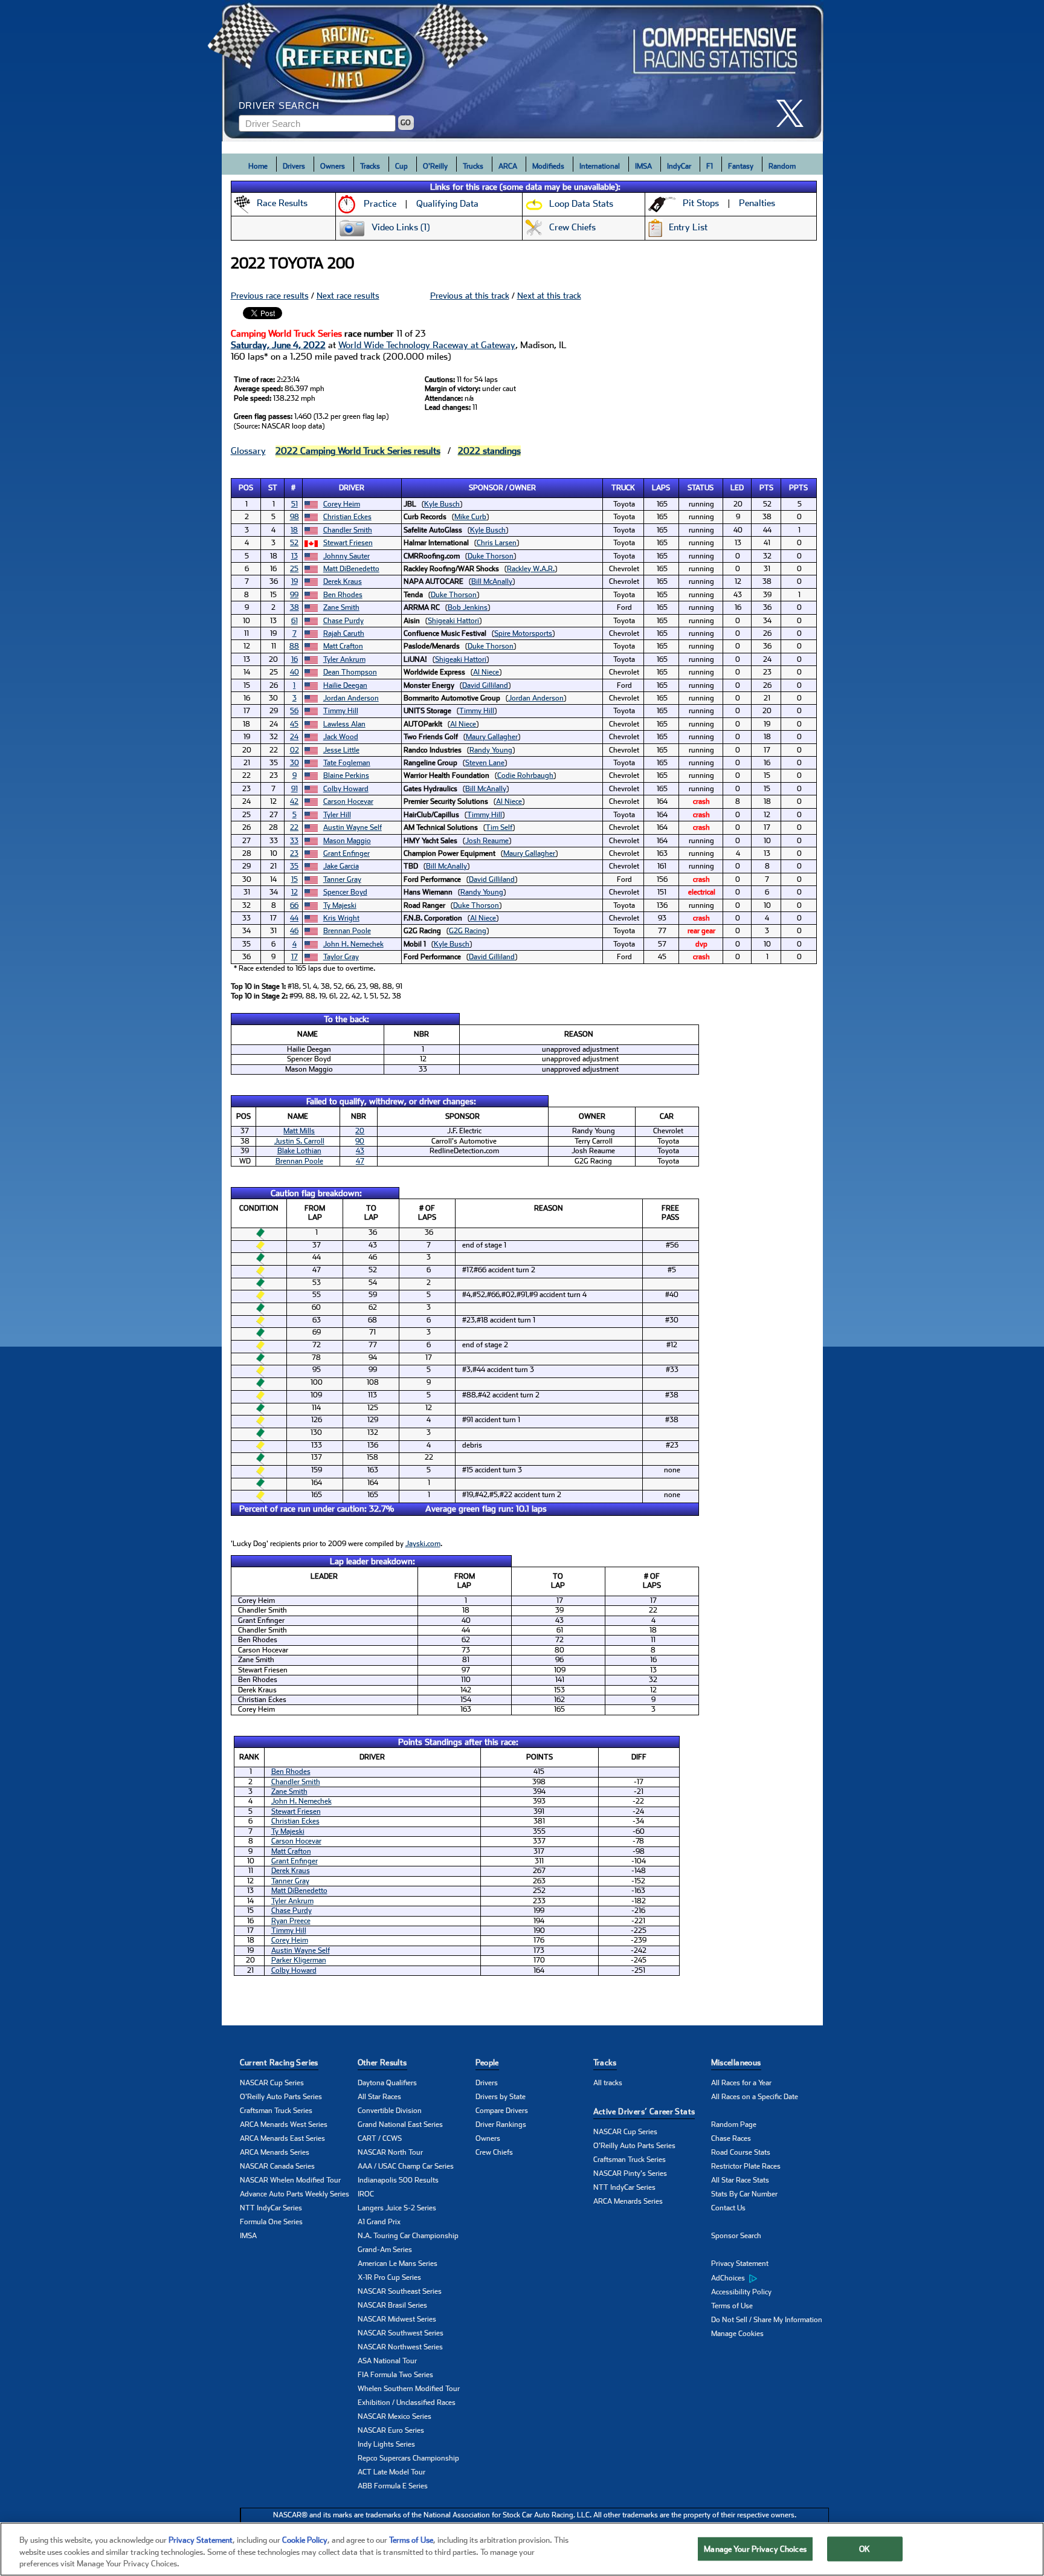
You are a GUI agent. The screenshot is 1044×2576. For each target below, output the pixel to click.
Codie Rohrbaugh (525, 775)
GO (406, 123)
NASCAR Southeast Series (400, 2291)
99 (294, 595)
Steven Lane (485, 763)
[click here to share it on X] (794, 113)
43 (360, 1151)
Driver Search (279, 105)
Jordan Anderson (351, 698)
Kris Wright (341, 918)
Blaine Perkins (346, 775)
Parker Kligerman (299, 1960)
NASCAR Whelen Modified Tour (290, 2180)
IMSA (643, 166)
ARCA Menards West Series (284, 2125)
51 (295, 504)
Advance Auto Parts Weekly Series (295, 2194)
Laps (661, 488)
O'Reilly (435, 166)
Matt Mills (299, 1131)
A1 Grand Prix (379, 2222)
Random (782, 166)
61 (295, 621)
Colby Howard (346, 789)
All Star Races (379, 2097)
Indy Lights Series (386, 2444)
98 (295, 517)
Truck (623, 488)
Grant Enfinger (346, 853)
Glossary (248, 451)
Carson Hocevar (348, 801)
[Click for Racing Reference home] (523, 71)
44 (294, 918)
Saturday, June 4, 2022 (278, 345)
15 (295, 879)
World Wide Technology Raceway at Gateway (427, 345)
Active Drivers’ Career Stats (644, 2112)
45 (294, 724)
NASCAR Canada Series (277, 2166)
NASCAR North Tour (390, 2152)
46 (294, 931)
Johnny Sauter (346, 556)
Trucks (473, 166)
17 (295, 957)
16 (295, 659)
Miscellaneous (736, 2063)
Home (258, 166)
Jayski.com (423, 1544)
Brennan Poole (347, 931)
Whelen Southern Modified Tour (409, 2389)
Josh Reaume (487, 841)
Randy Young (491, 750)
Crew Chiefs (494, 2152)
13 (295, 556)
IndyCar (679, 166)
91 (295, 789)
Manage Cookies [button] (737, 2334)
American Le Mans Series (398, 2264)
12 (295, 892)
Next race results (348, 296)
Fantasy (741, 166)
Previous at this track (470, 296)
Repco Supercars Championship (408, 2458)
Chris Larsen (497, 543)
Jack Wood (341, 737)
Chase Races (731, 2138)
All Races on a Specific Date (755, 2097)
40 (295, 672)
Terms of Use (732, 2306)
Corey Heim (342, 504)
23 (294, 853)
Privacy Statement (740, 2264)
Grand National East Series (400, 2125)
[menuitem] (770, 2278)
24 (294, 737)
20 (360, 1131)
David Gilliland (485, 685)
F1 (710, 166)
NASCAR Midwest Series (397, 2319)
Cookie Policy (305, 2540)
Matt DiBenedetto (351, 569)
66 (294, 905)
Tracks (370, 166)
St (273, 488)
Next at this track (549, 296)
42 (294, 801)
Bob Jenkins (468, 607)
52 (294, 543)
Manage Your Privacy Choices (755, 2548)
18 (294, 530)
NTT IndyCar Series (271, 2208)
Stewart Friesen (348, 543)
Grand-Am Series (385, 2250)
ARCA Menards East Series (282, 2138)
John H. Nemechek (353, 944)
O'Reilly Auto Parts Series (281, 2097)
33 (294, 841)
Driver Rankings (501, 2125)
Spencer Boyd (345, 892)
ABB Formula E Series (393, 2486)
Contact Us (728, 2208)
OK (865, 2548)
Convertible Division (390, 2111)
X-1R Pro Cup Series (389, 2277)
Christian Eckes (347, 517)
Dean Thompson (350, 672)
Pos (246, 488)
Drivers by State (501, 2097)
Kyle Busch (442, 504)
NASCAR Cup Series (272, 2083)
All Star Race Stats (740, 2180)
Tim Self (499, 827)
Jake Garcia (341, 866)
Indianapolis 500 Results (398, 2180)
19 (295, 581)
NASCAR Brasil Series (392, 2305)
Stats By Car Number (744, 2194)
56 (294, 711)
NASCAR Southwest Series (401, 2333)
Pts (766, 488)
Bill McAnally (492, 581)
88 (294, 646)
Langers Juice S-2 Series (397, 2208)
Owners (333, 166)
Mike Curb (470, 517)
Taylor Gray (341, 957)
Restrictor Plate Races (746, 2166)
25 (294, 569)
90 (360, 1141)
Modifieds (548, 166)
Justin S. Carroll (299, 1141)
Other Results (382, 2063)
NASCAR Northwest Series (400, 2347)
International (600, 166)
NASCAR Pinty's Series (630, 2173)
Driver (352, 488)
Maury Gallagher (492, 737)
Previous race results (270, 296)
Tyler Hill (337, 815)
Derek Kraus (343, 581)
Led (737, 488)
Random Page (734, 2125)
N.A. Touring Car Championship (408, 2236)
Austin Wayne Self (353, 827)
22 (294, 827)
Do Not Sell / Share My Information (767, 2320)
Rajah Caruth (344, 633)
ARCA (508, 166)
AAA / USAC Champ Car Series (406, 2166)
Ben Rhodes (343, 595)
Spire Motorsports (523, 633)
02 (295, 750)
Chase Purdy (343, 621)
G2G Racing (468, 931)
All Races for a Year (741, 2083)
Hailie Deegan (345, 685)
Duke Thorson (491, 556)
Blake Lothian (299, 1151)
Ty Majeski (340, 905)
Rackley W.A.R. (531, 569)
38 (295, 607)
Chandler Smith (348, 530)
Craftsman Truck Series (276, 2111)
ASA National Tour (387, 2361)
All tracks (608, 2083)
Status (701, 488)
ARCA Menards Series (275, 2152)
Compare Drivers (502, 2111)
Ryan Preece (291, 1921)
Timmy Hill (341, 711)
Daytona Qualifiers (387, 2083)
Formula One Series (271, 2222)
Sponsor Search (736, 2236)
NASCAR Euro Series (391, 2430)
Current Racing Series (279, 2063)
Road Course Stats (741, 2152)
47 (360, 1161)
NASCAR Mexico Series (395, 2416)
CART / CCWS (380, 2138)
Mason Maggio (347, 841)
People (487, 2063)
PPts (798, 488)
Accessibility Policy (741, 2292)
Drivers (294, 166)
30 (295, 763)
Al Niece (486, 672)
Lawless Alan (344, 724)
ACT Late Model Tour (391, 2472)
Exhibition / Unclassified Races (407, 2403)
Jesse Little (341, 750)
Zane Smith (341, 607)
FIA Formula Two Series (395, 2375)
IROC (366, 2194)
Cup (401, 166)
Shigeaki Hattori (453, 621)
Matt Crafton (343, 646)
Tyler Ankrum (344, 659)
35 (294, 866)
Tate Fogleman (347, 763)
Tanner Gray (342, 879)
